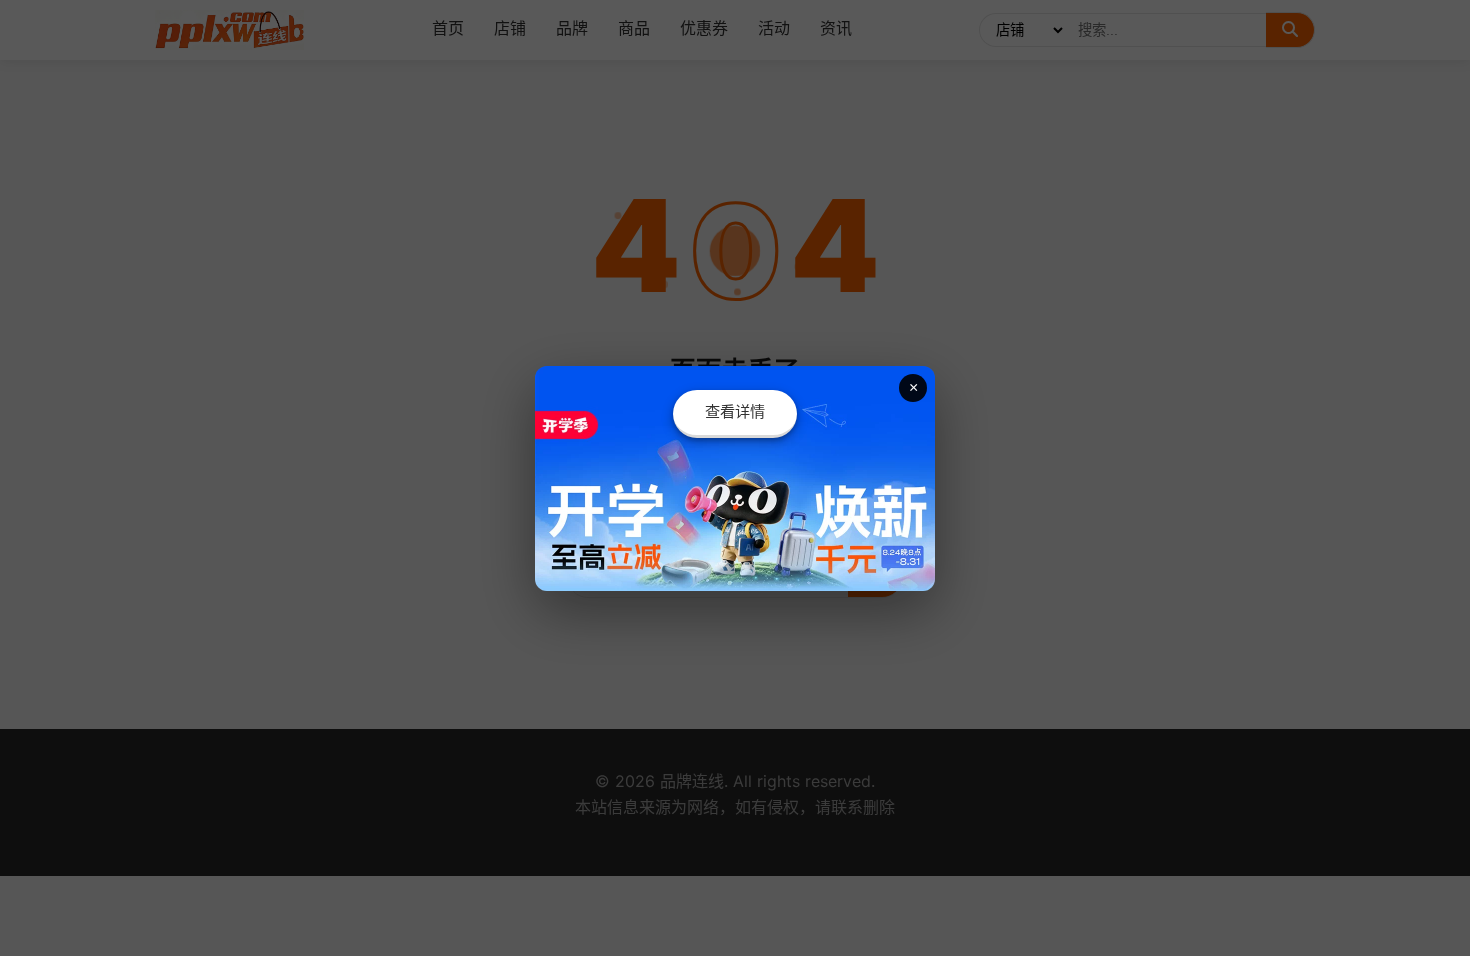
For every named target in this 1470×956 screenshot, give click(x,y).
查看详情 (735, 411)
